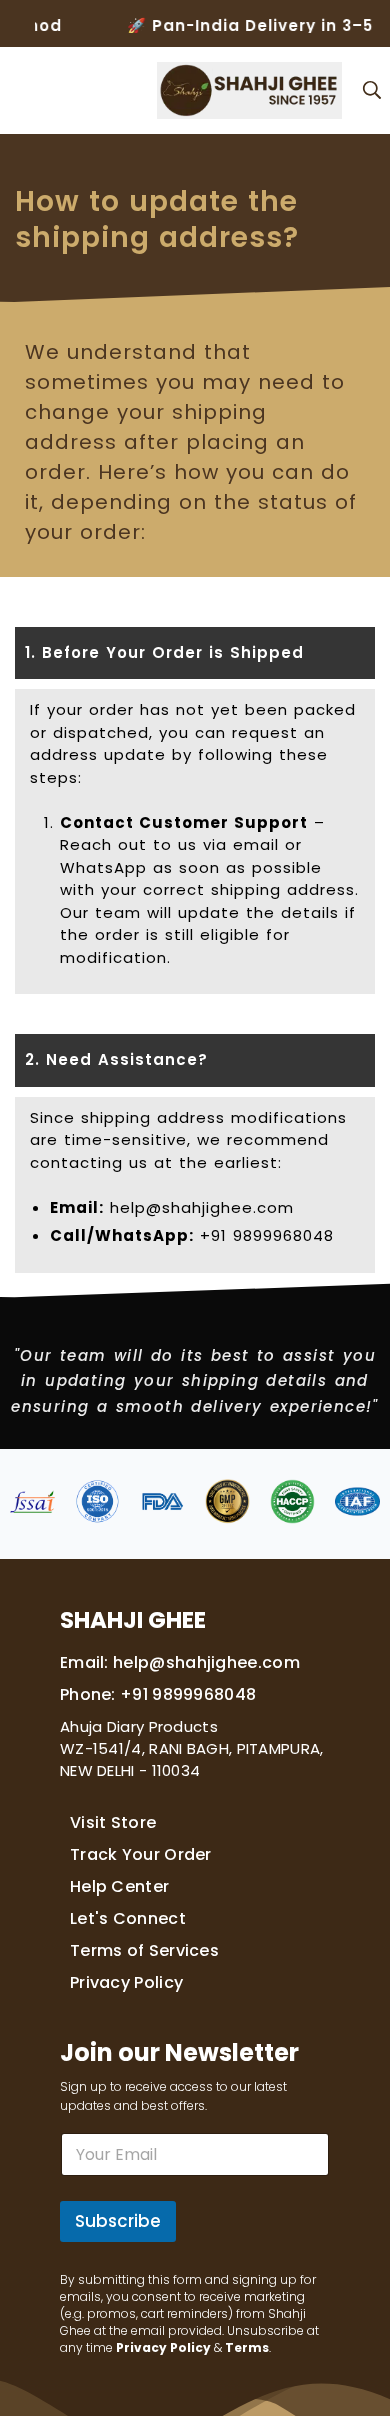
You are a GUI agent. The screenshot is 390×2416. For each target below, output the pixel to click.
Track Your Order (141, 1854)
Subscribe (118, 2221)
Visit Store (113, 1822)
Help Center (119, 1886)
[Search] (372, 90)
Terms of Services (144, 1950)
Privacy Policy (126, 1982)
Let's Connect (128, 1918)
